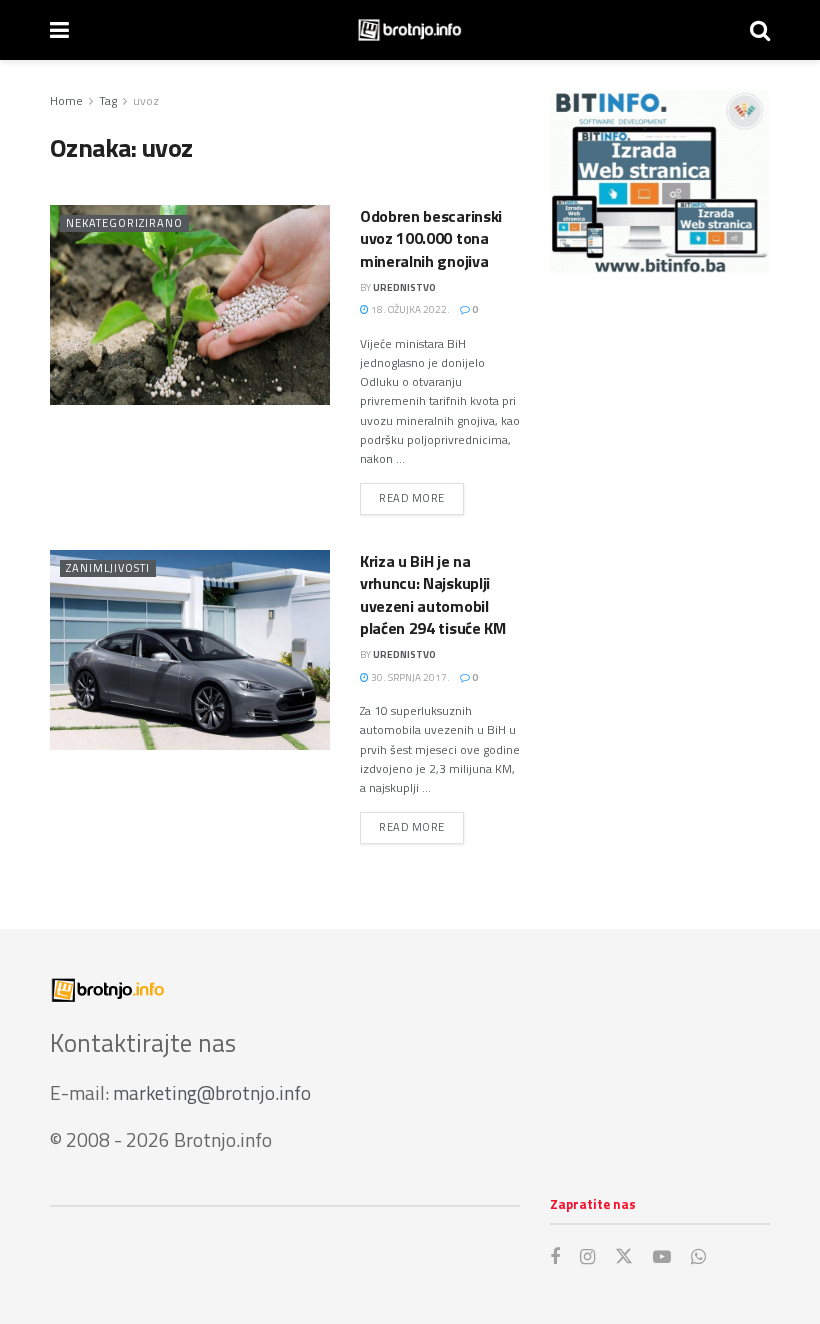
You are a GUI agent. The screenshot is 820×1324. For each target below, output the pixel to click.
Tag (108, 100)
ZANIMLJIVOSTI (108, 568)
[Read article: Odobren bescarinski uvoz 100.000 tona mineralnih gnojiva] (190, 305)
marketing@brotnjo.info (212, 1092)
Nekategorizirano (124, 223)
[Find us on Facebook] (555, 1257)
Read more (421, 497)
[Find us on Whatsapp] (698, 1257)
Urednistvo (404, 287)
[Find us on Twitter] (624, 1257)
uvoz (146, 100)
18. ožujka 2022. (409, 309)
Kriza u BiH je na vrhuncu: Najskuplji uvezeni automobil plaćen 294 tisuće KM (433, 594)
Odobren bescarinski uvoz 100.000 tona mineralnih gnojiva (431, 238)
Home (66, 100)
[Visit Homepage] (409, 30)
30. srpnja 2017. (409, 677)
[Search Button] (760, 30)
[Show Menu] (59, 30)
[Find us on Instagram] (587, 1257)
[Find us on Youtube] (662, 1257)
